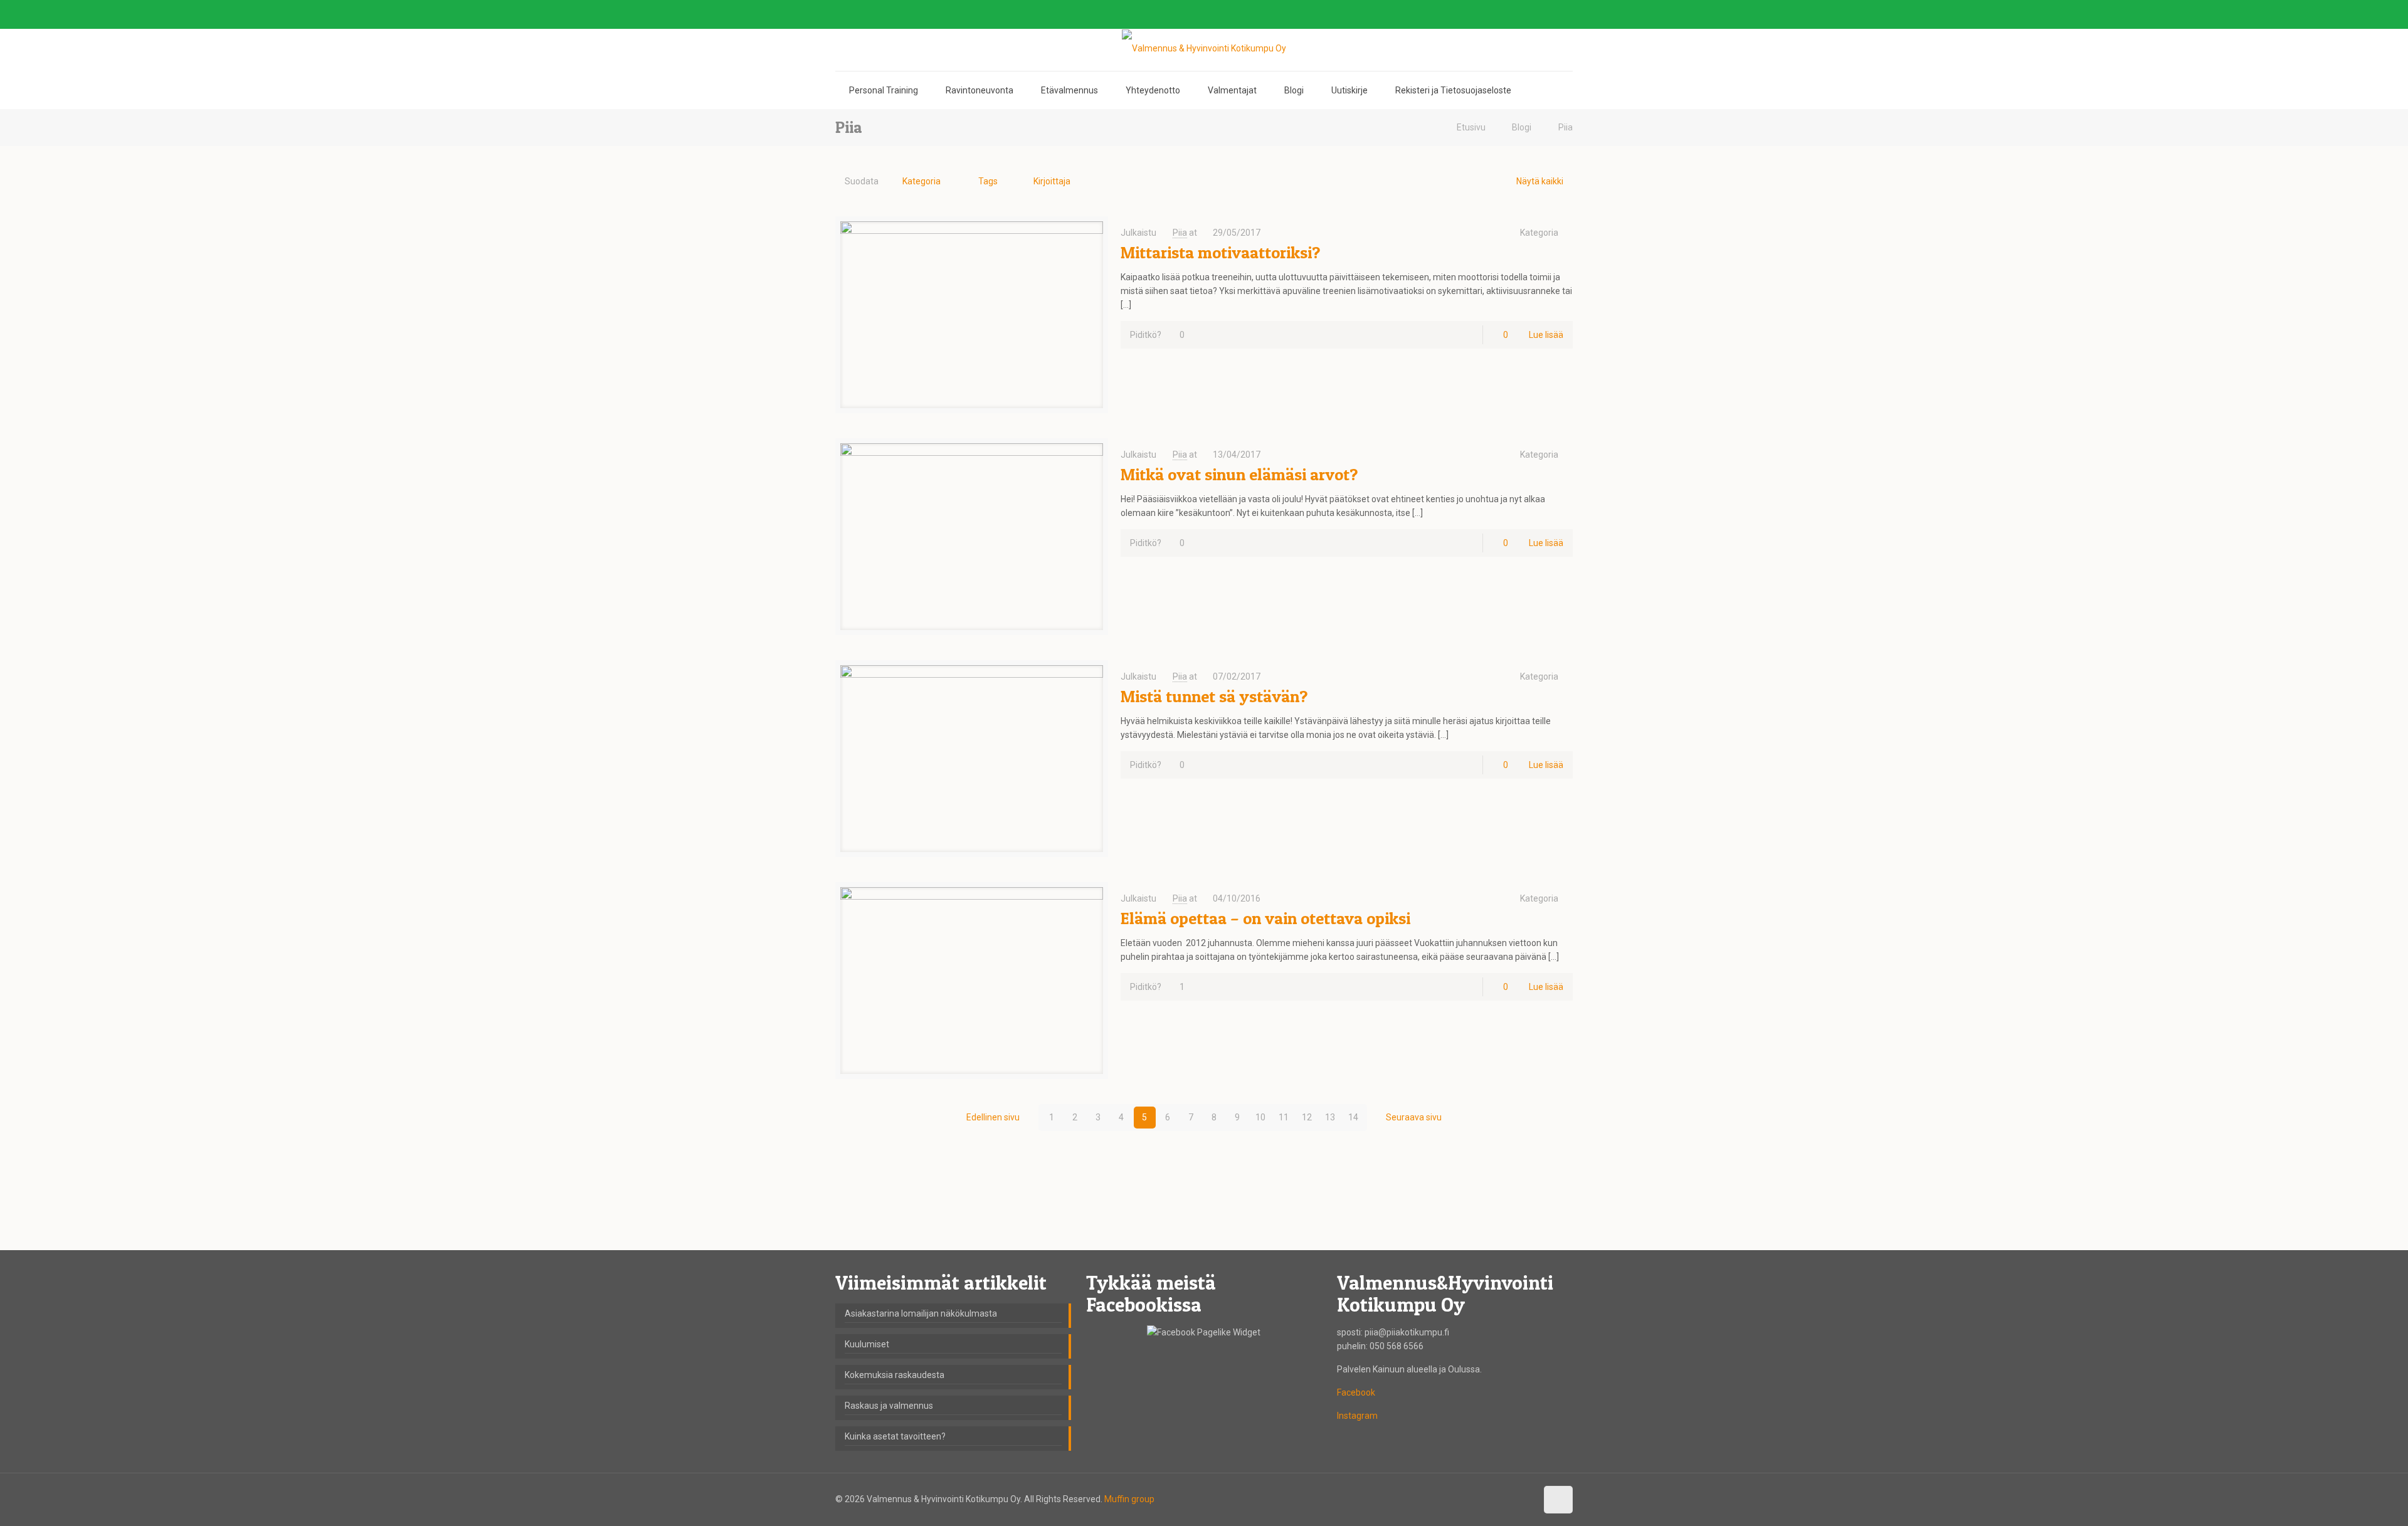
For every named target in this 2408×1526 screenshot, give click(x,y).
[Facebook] (1532, 14)
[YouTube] (1549, 14)
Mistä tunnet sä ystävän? (1214, 696)
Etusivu (1471, 127)
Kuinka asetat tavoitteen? (895, 1436)
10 (1260, 1117)
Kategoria (921, 181)
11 (1284, 1117)
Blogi (1522, 127)
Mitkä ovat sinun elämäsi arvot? (1239, 474)
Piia (1566, 127)
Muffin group (1129, 1499)
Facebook (1356, 1392)
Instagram (1357, 1416)
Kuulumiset (867, 1344)
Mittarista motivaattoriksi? (1220, 252)
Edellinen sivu (993, 1117)
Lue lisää (1546, 335)
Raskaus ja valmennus (889, 1406)
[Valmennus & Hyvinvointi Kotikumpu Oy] (1204, 48)
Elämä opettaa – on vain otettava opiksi (1265, 918)
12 (1307, 1117)
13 (1330, 1117)
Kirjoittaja (1052, 181)
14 (1353, 1117)
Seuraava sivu (1414, 1117)
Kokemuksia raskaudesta (895, 1375)
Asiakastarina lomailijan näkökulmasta (921, 1313)
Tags (988, 181)
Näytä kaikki (1540, 181)
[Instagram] (1566, 14)
